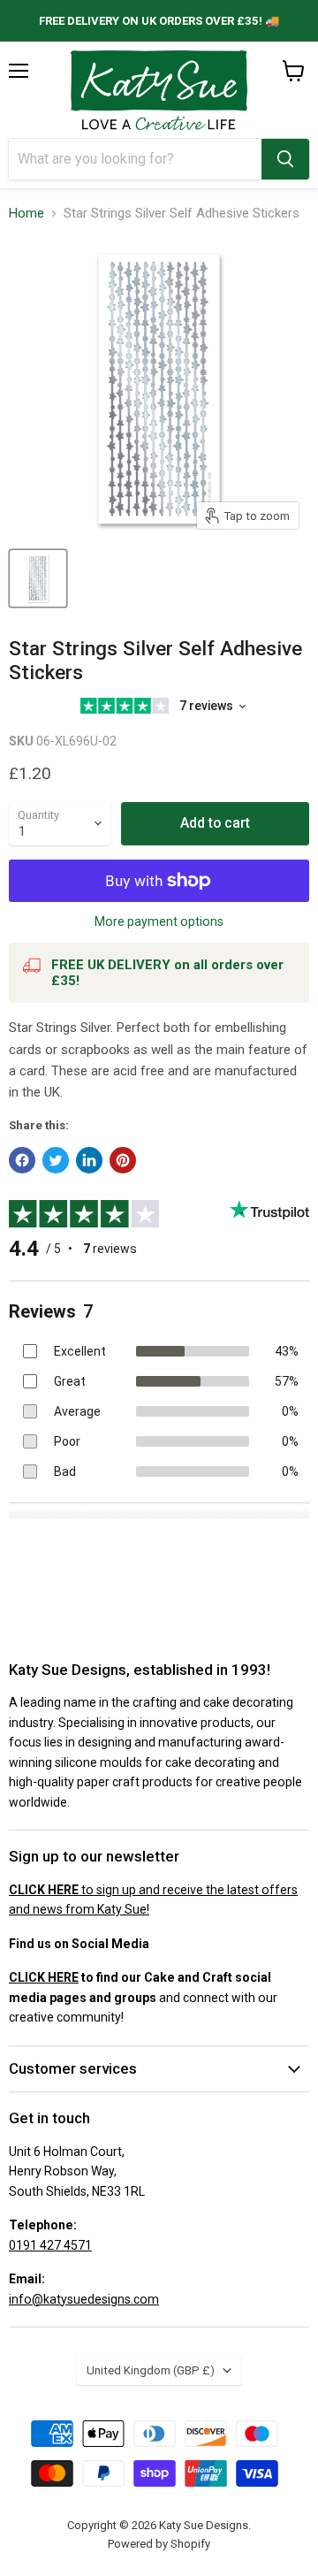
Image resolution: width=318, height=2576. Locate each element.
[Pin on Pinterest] (123, 1160)
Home (26, 214)
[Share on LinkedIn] (89, 1160)
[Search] (285, 159)
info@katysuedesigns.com (84, 2299)
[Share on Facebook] (22, 1160)
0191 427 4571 (50, 2245)
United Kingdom (151, 2370)
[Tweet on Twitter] (56, 1160)
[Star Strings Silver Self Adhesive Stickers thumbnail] (38, 578)
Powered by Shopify (159, 2544)
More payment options (159, 921)
